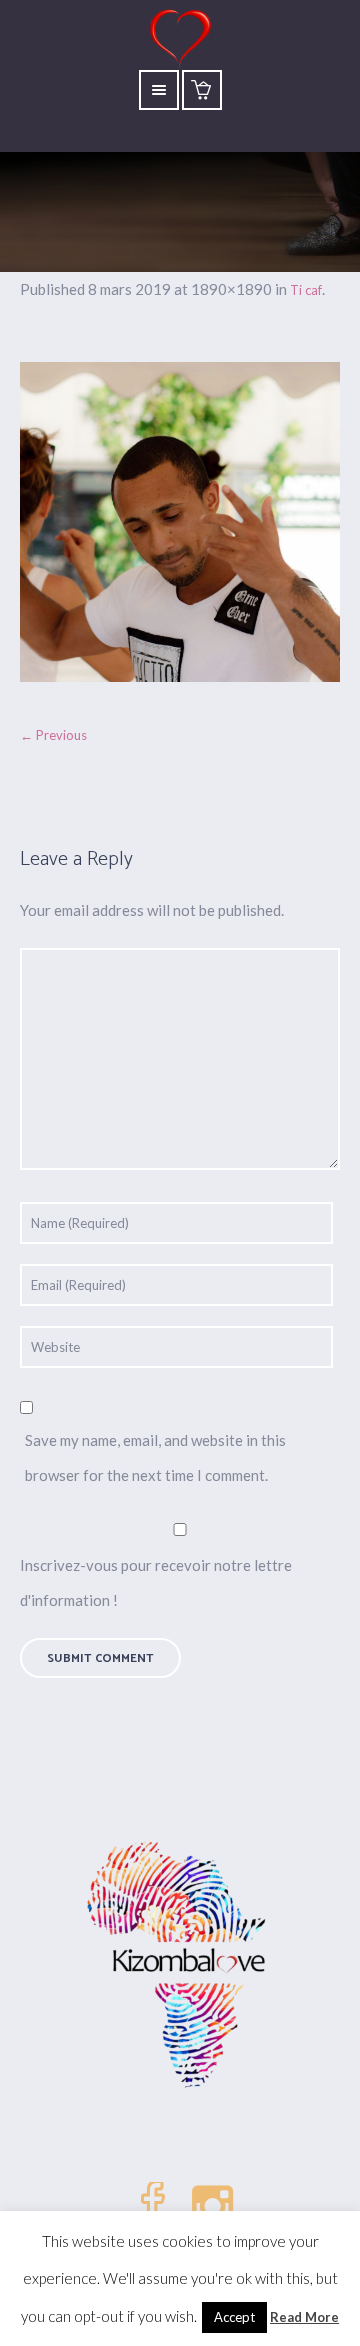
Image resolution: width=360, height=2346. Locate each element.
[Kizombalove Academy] (180, 1967)
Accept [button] (234, 2317)
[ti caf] (180, 522)
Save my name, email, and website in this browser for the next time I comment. (155, 1457)
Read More (304, 2317)
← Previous (53, 735)
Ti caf (306, 290)
